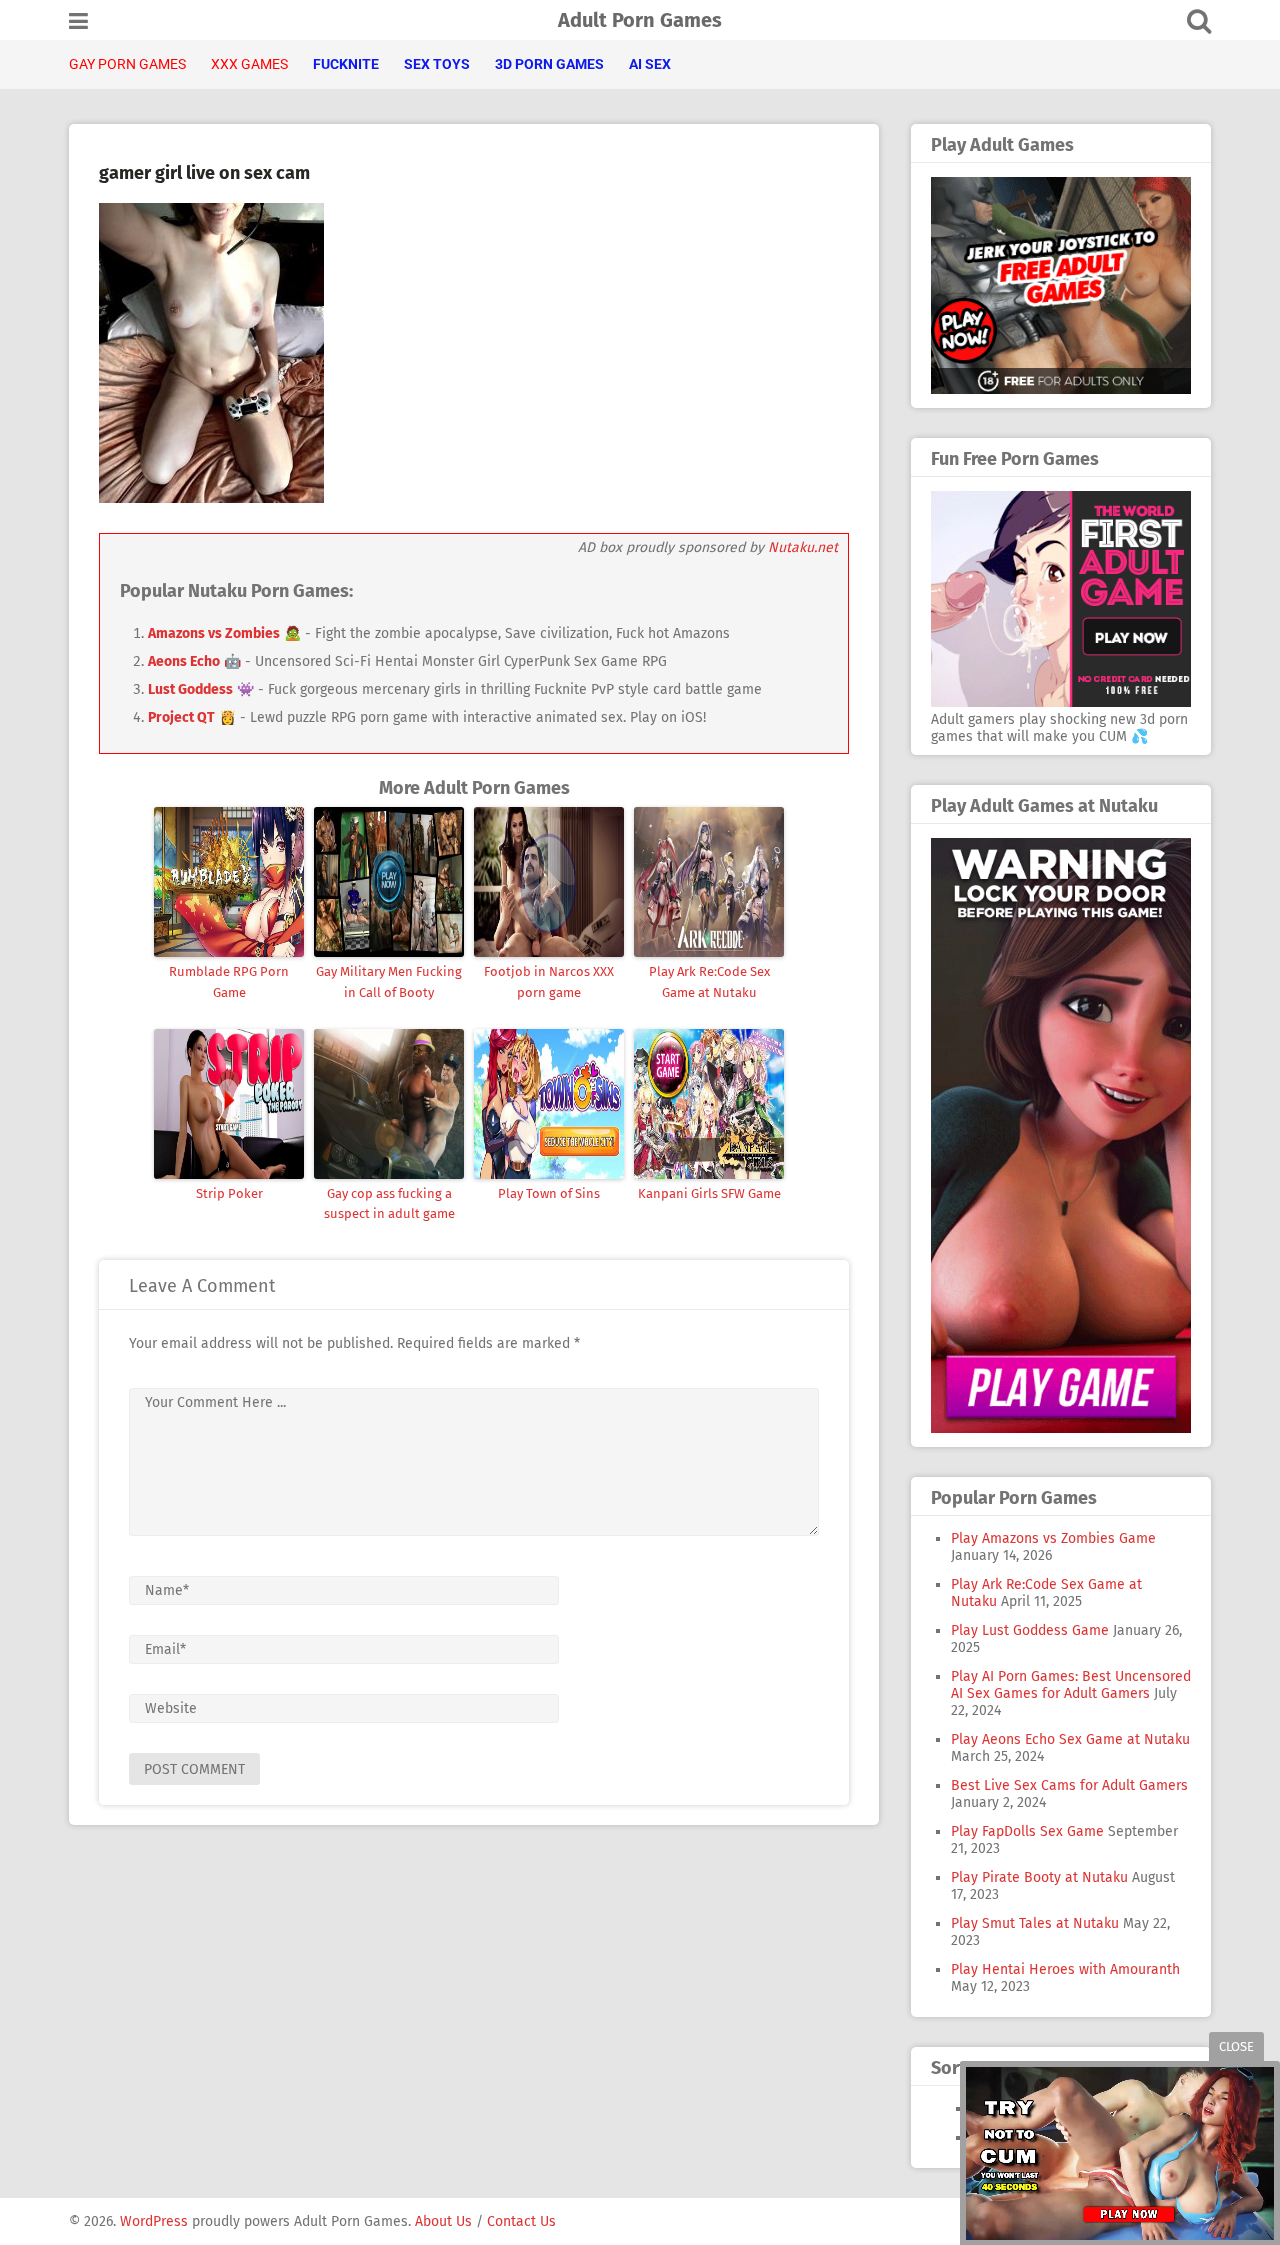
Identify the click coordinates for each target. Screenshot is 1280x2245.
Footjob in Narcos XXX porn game (549, 982)
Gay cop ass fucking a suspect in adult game (389, 1204)
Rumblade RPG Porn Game (229, 982)
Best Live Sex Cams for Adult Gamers (1069, 1785)
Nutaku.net (803, 547)
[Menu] (78, 21)
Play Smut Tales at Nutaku (1035, 1923)
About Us (443, 2221)
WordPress (154, 2221)
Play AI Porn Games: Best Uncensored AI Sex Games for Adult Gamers (1071, 1685)
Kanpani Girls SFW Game (709, 1193)
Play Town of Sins (549, 1193)
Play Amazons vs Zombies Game (1053, 1538)
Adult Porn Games (640, 20)
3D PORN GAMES (549, 64)
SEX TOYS (437, 64)
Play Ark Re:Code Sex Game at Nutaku (709, 982)
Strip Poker (229, 1193)
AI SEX (650, 64)
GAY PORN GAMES (127, 64)
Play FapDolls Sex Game (1027, 1831)
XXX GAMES (249, 64)
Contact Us (521, 2221)
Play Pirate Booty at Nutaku (1039, 1877)
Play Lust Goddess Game (1030, 1630)
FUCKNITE (346, 64)
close (1236, 2046)
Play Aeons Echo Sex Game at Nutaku (1070, 1739)
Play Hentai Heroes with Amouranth (1065, 1969)
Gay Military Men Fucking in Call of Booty (389, 982)
